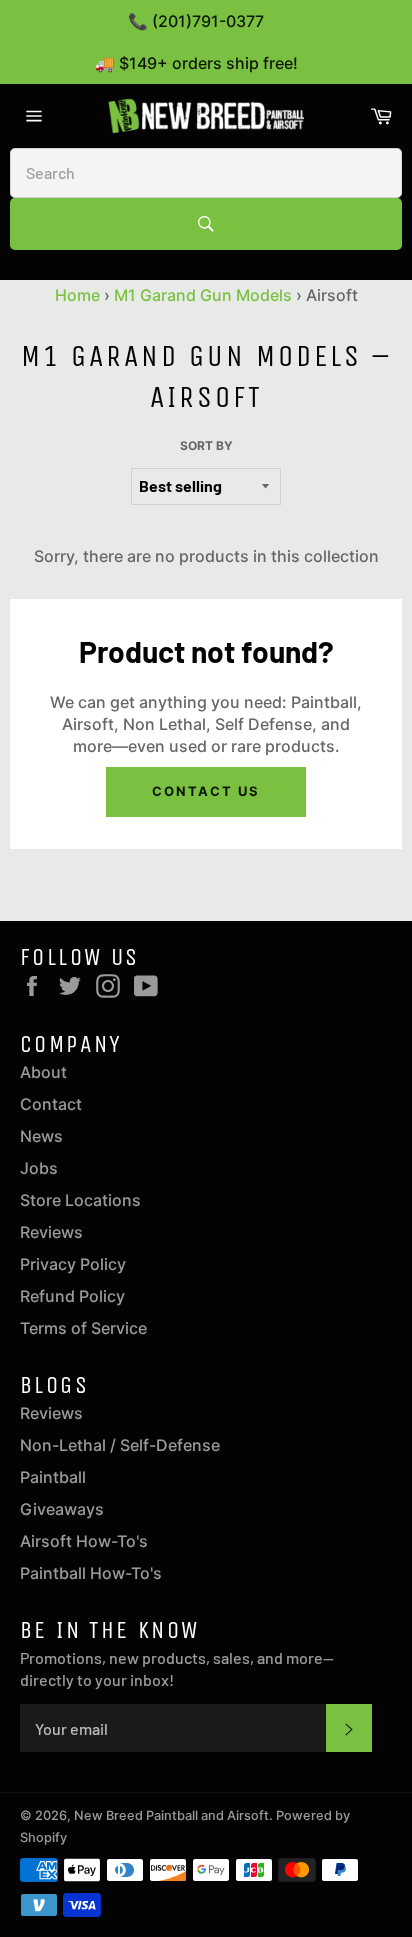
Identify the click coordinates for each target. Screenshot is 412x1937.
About (43, 1072)
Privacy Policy (73, 1264)
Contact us (206, 791)
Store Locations (80, 1200)
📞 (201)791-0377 (196, 21)
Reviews (51, 1232)
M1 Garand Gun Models (203, 295)
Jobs (39, 1168)
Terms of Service (83, 1328)
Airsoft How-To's (84, 1541)
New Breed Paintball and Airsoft (171, 1815)
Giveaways (62, 1509)
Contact (51, 1104)
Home (77, 295)
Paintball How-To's (91, 1573)
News (41, 1136)
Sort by (206, 445)
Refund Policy (72, 1296)
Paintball (53, 1477)
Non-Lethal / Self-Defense (120, 1445)
